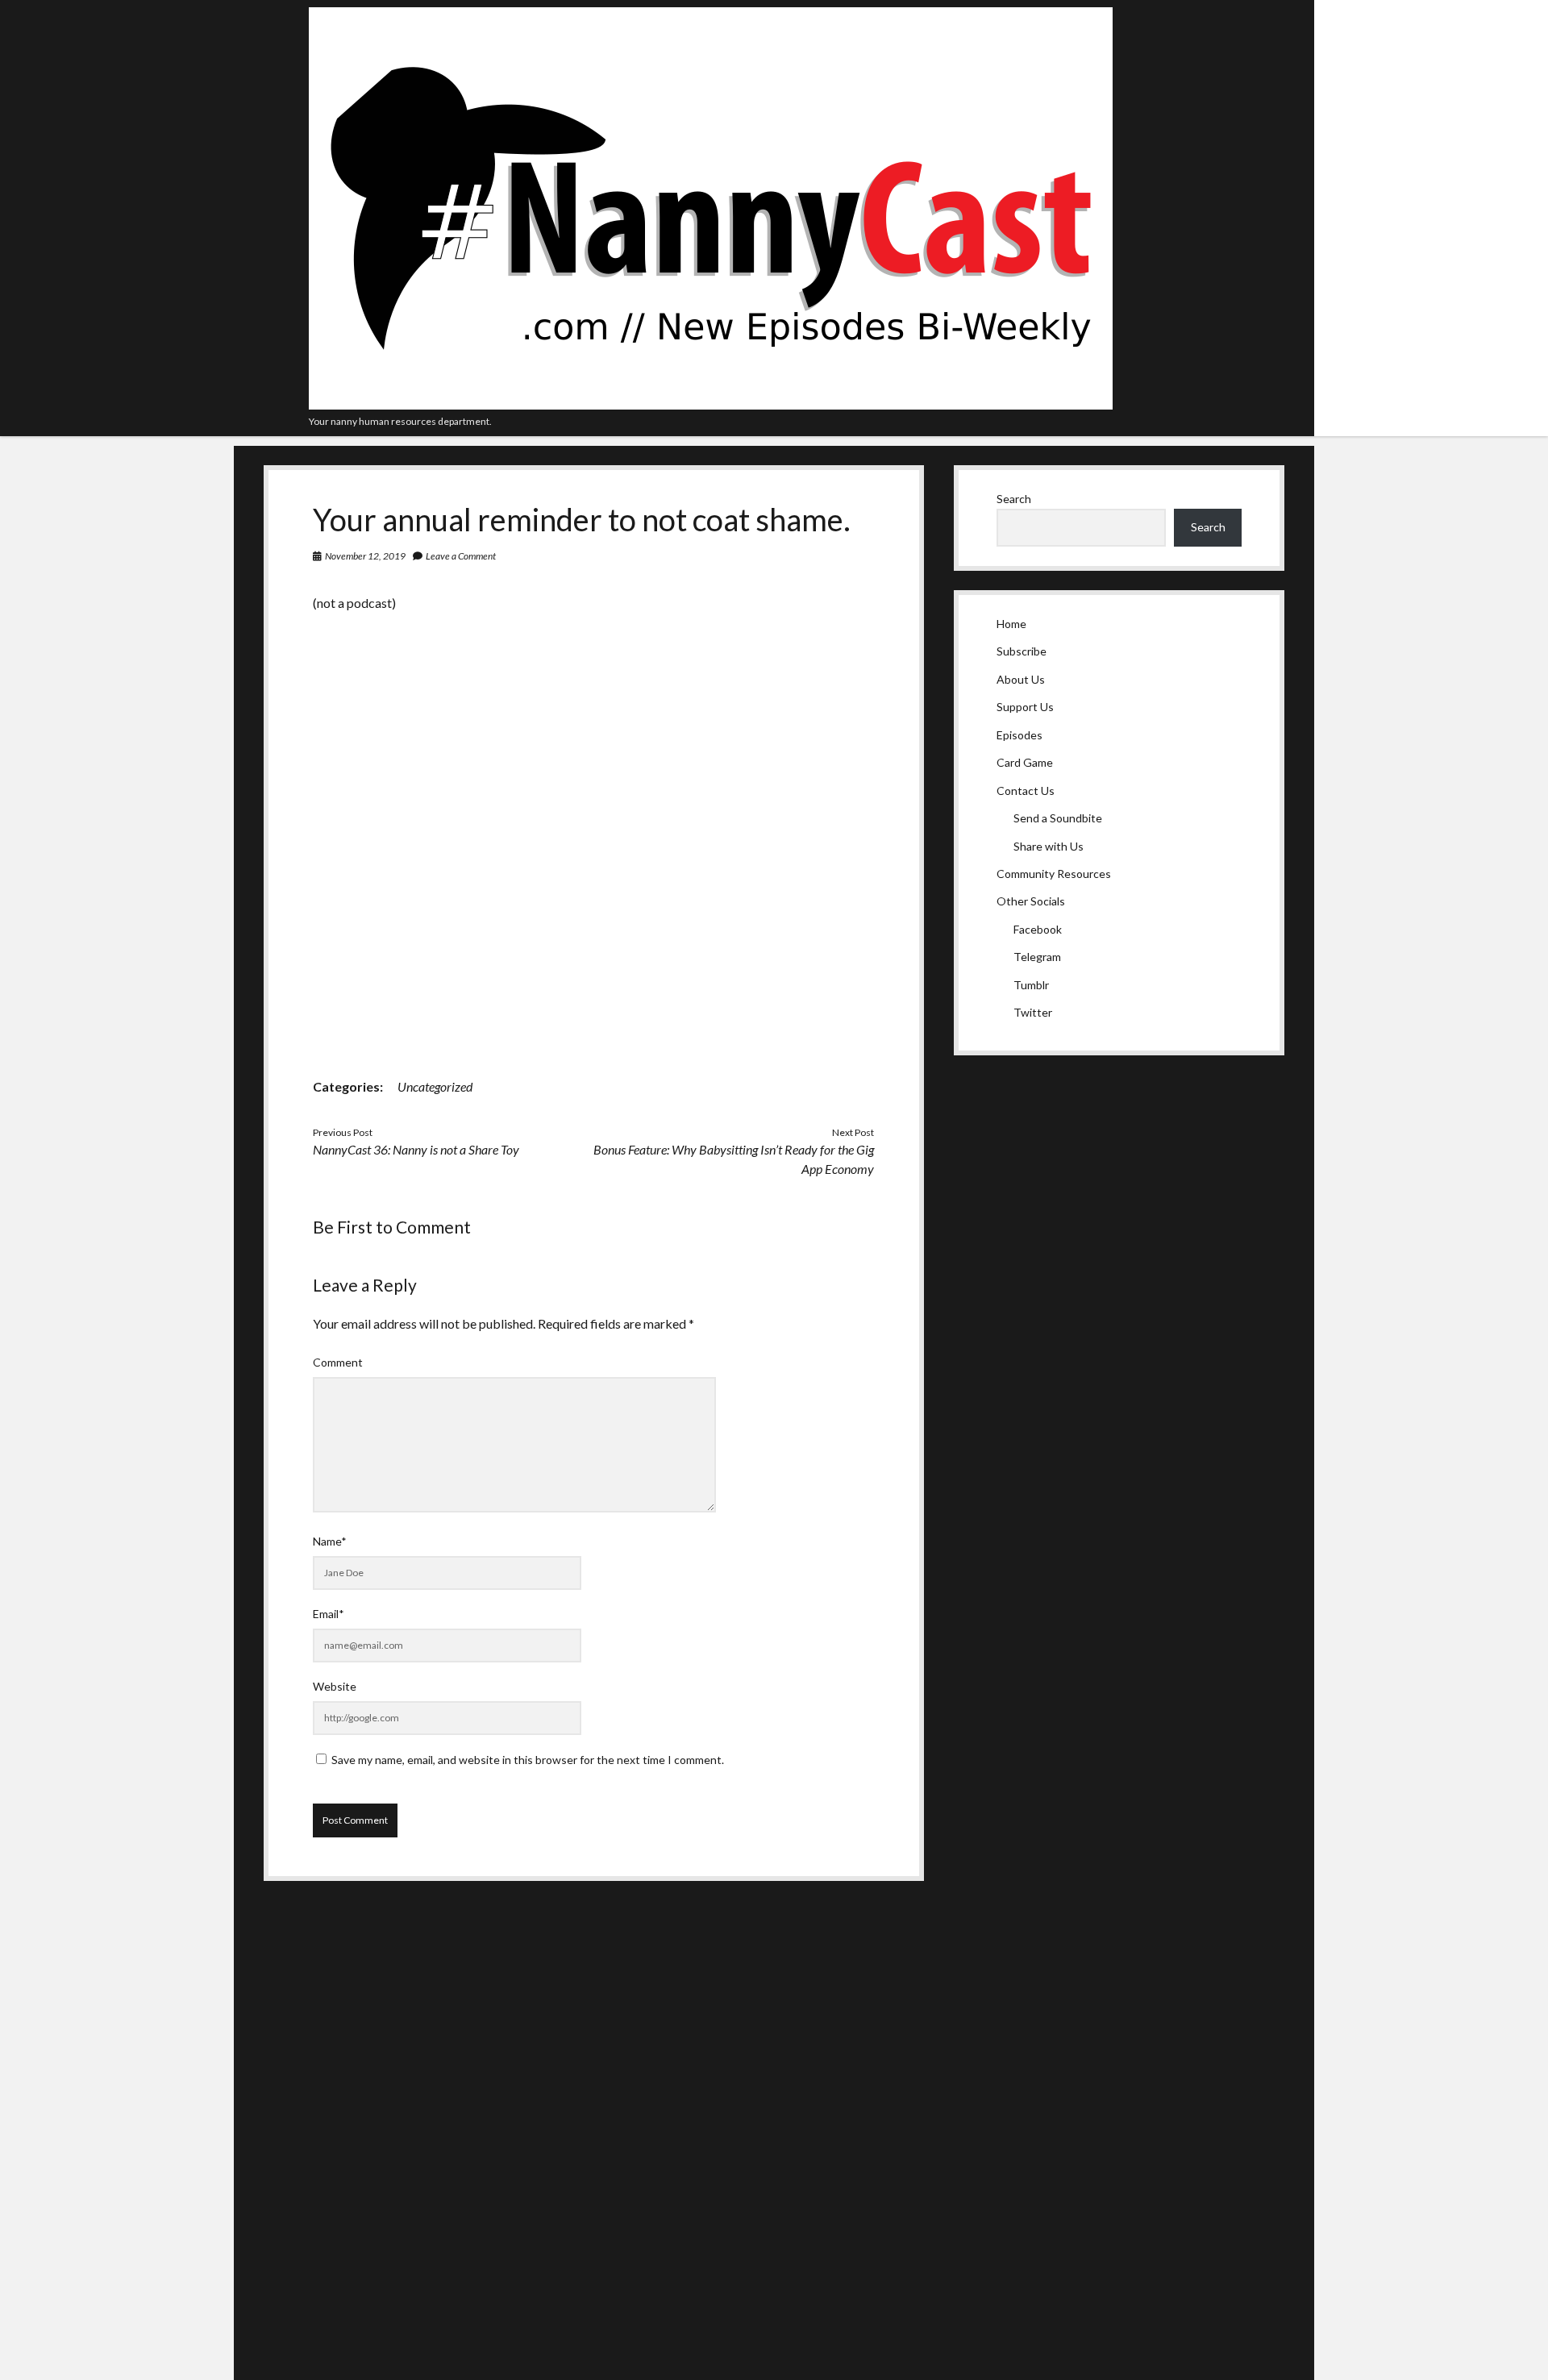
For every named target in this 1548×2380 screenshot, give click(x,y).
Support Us (1025, 707)
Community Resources (1054, 874)
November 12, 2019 (365, 556)
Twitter (1033, 1012)
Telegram (1037, 957)
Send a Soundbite (1058, 818)
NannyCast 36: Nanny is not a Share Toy (416, 1149)
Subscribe (1022, 651)
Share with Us (1049, 846)
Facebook (1038, 929)
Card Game (1025, 762)
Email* (329, 1614)
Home (1011, 624)
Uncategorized (435, 1086)
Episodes (1020, 735)
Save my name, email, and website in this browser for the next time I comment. (528, 1760)
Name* (330, 1541)
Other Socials (1031, 901)
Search (1014, 499)
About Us (1021, 679)
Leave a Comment (461, 556)
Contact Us (1026, 791)
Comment (338, 1362)
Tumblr (1031, 985)
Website (335, 1686)
